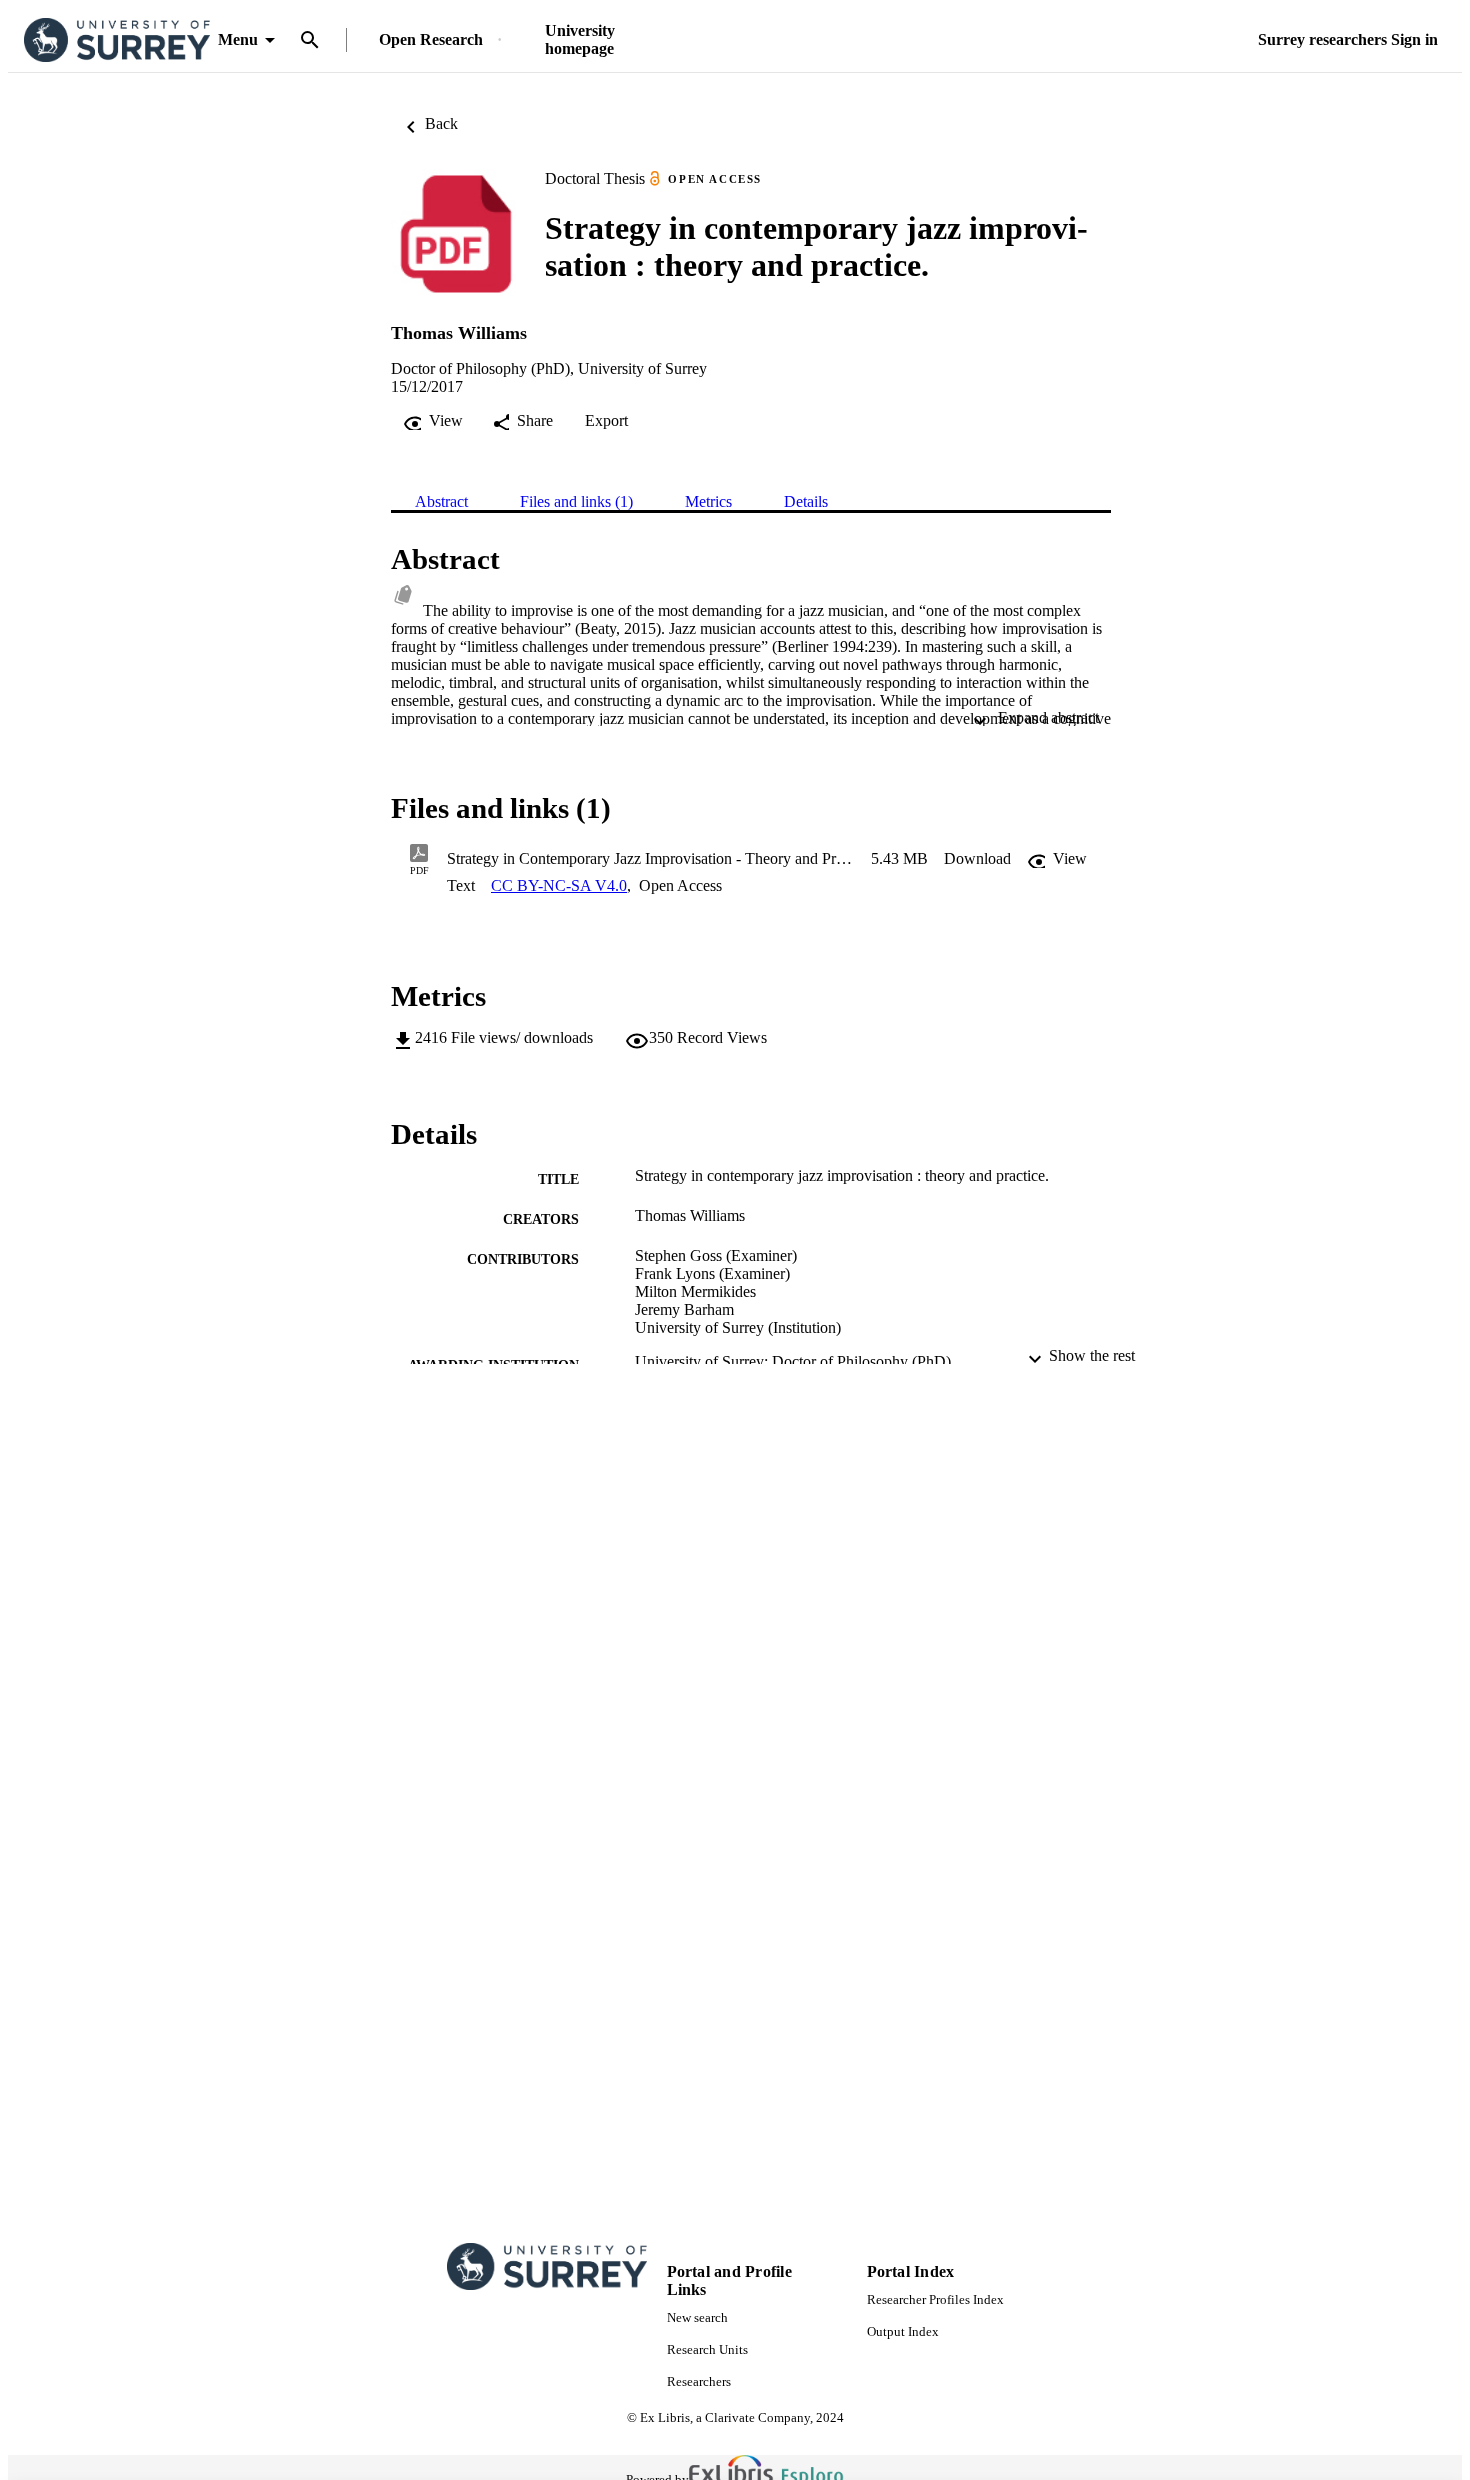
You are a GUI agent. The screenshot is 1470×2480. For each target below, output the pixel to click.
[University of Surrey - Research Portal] (117, 40)
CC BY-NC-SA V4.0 (559, 885)
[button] (977, 859)
